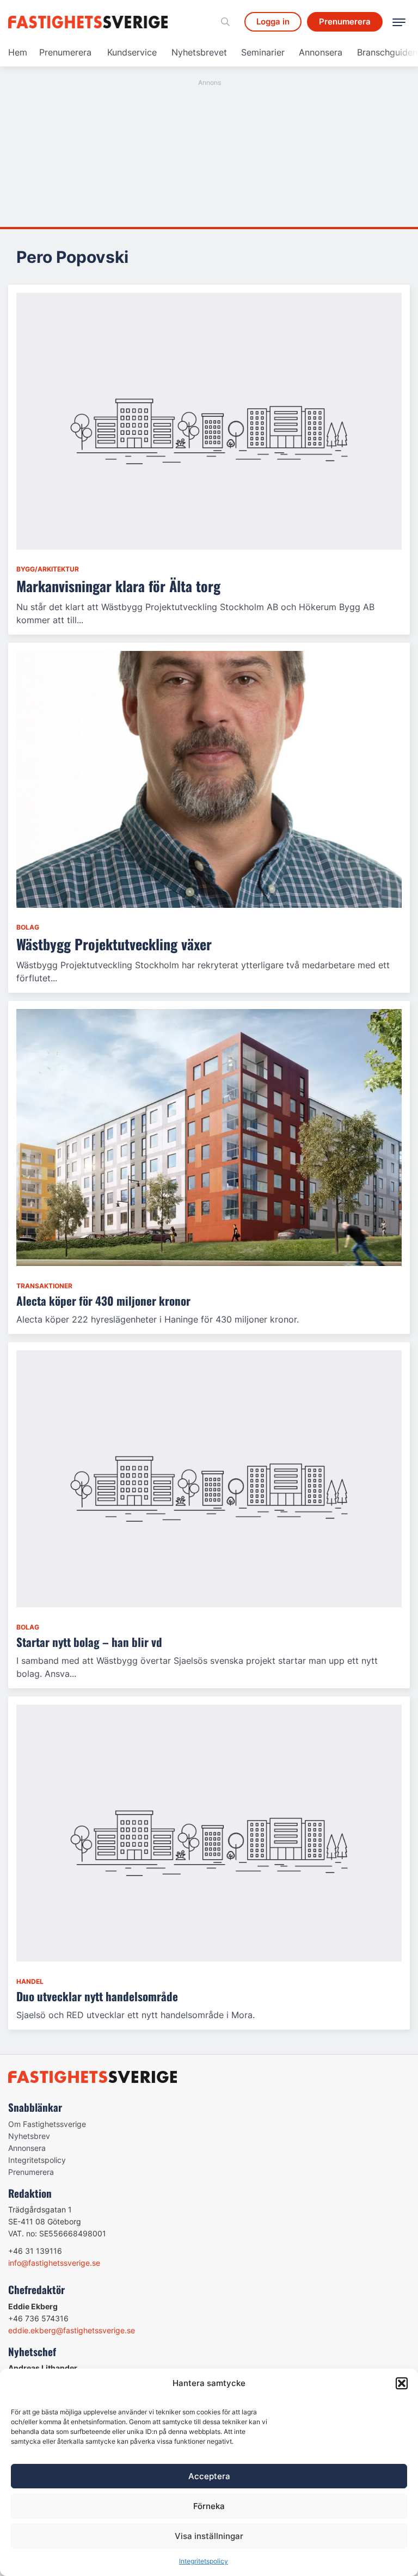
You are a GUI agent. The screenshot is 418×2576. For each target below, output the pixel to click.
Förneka (209, 2506)
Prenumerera (65, 52)
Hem (18, 52)
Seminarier (263, 52)
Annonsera (321, 52)
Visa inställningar (209, 2536)
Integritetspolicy (204, 2561)
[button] (402, 2383)
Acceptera (209, 2476)
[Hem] (90, 22)
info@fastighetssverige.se (54, 2263)
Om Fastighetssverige (47, 2124)
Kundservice (132, 52)
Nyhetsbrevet (199, 52)
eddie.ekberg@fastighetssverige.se (72, 2330)
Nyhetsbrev (29, 2136)
